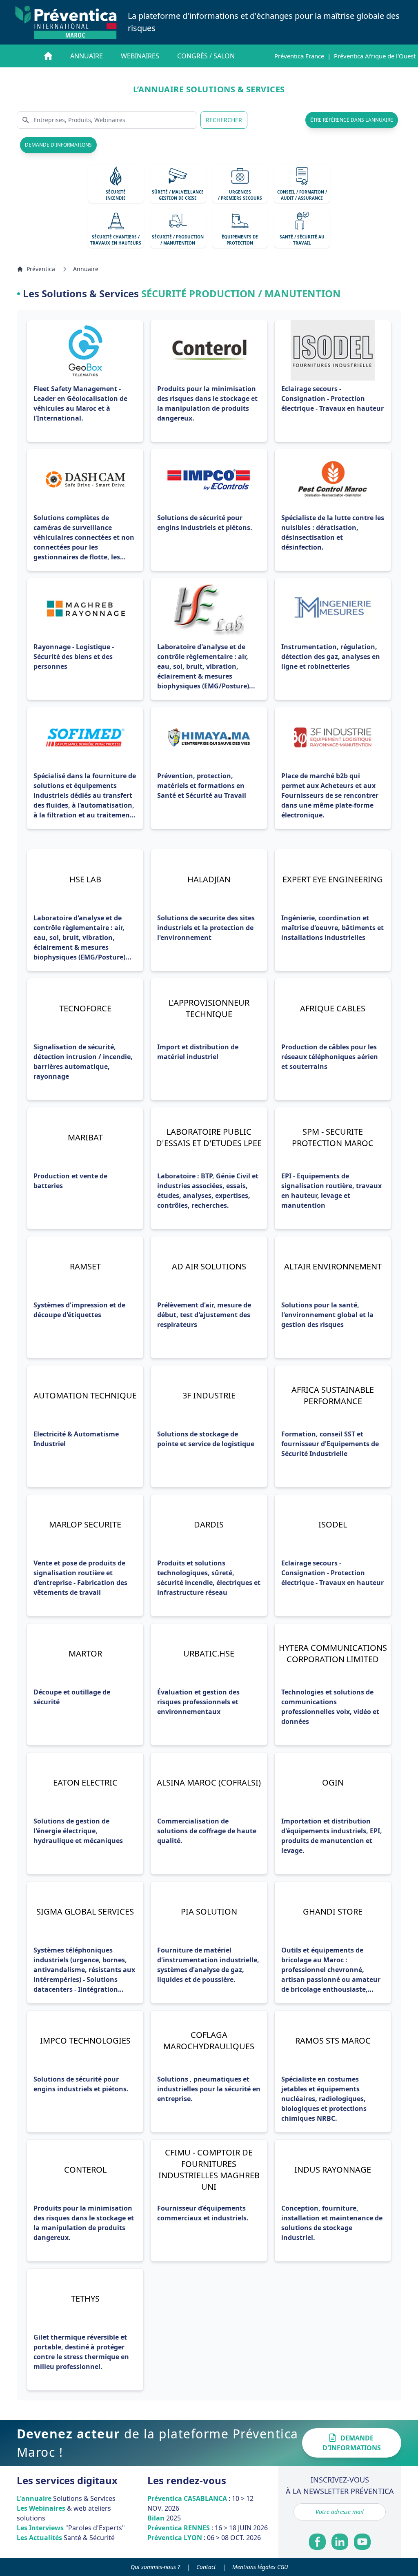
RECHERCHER (224, 120)
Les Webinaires (64, 2513)
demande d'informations (58, 145)
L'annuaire (66, 2498)
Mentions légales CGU (260, 2567)
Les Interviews (71, 2528)
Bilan (164, 2518)
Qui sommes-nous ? (155, 2567)
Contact (206, 2567)
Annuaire (87, 56)
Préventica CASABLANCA (200, 2503)
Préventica (41, 269)
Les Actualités (66, 2538)
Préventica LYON (204, 2538)
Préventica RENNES (208, 2528)
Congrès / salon (206, 56)
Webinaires (140, 56)
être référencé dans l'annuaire (352, 120)
